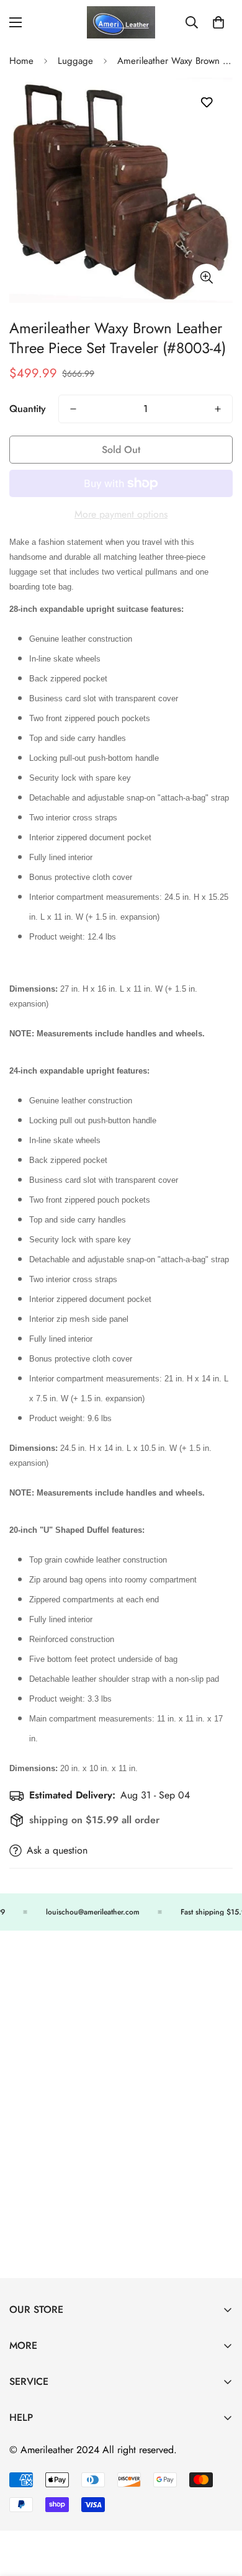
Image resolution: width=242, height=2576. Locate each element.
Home (21, 61)
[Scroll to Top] (220, 2510)
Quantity (28, 409)
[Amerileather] (121, 22)
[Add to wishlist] (206, 103)
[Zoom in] (206, 278)
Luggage (75, 61)
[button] (218, 22)
